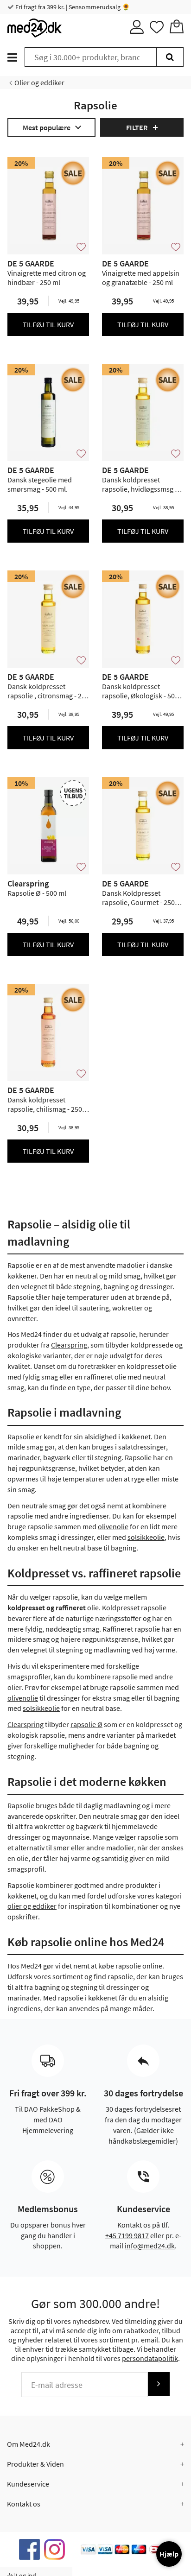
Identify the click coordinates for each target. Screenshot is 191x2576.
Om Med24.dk (29, 2444)
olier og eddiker (32, 1906)
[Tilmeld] (159, 2384)
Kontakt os (24, 2504)
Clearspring (69, 1345)
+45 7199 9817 (127, 2235)
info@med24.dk (150, 2246)
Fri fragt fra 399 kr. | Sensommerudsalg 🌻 (72, 7)
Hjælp (169, 2554)
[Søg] (170, 57)
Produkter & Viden (35, 2464)
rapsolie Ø (86, 1724)
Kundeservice (28, 2484)
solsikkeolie (146, 1537)
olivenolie (113, 1526)
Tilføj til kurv (48, 324)
